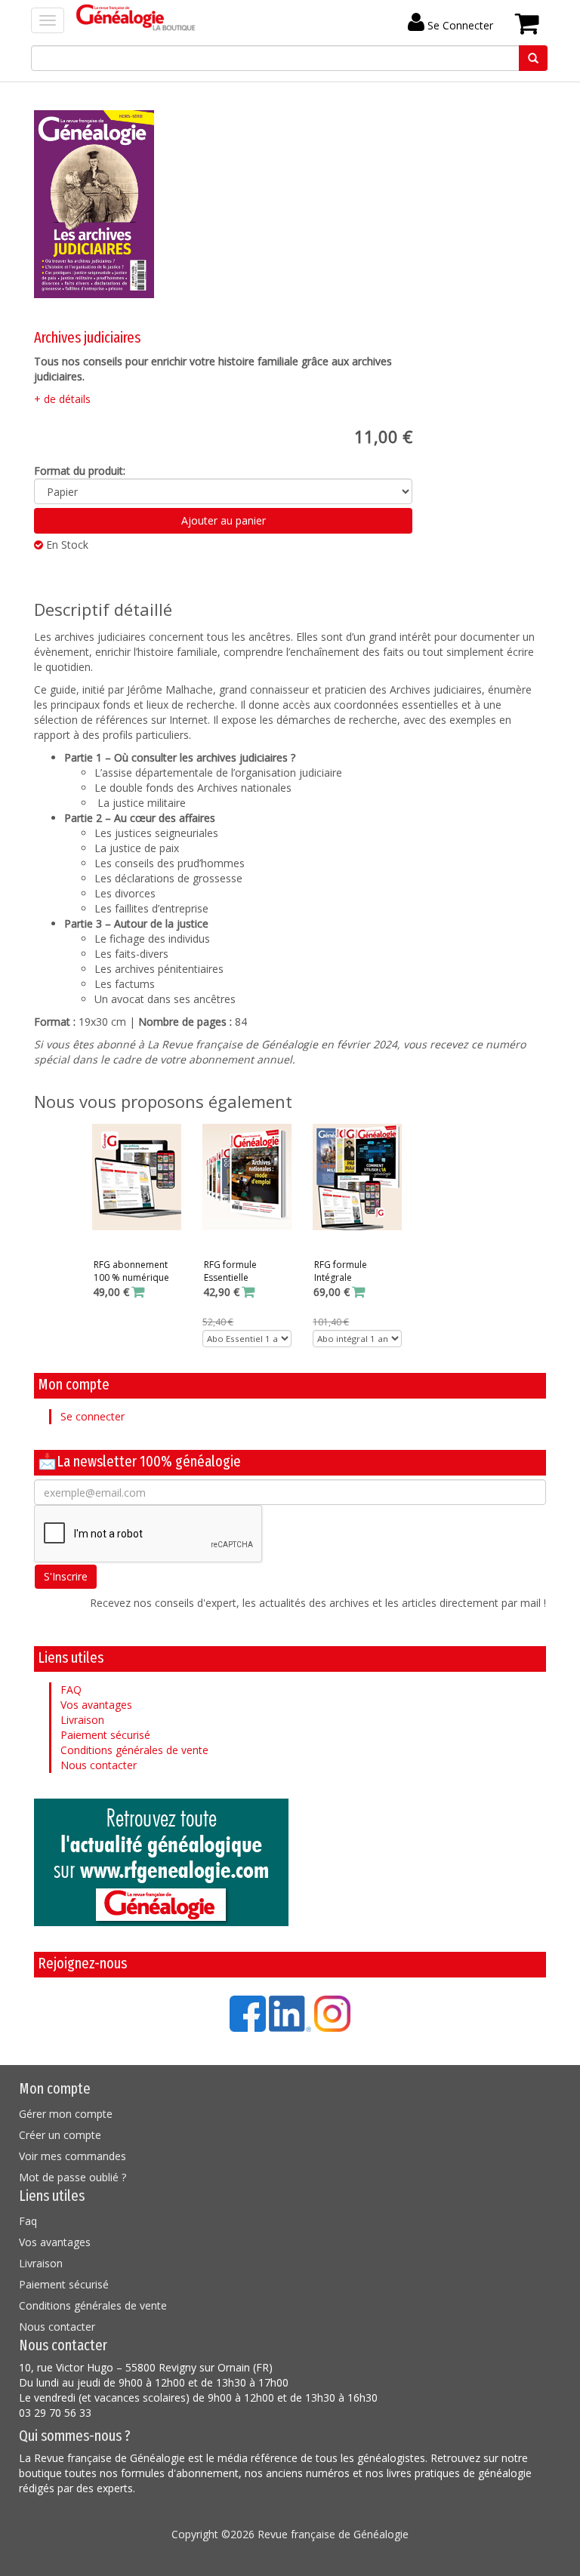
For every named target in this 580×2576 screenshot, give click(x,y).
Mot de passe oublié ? (72, 2177)
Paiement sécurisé (105, 1735)
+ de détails (62, 399)
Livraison (82, 1720)
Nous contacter (99, 1765)
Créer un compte (60, 2135)
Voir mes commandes (72, 2156)
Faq (28, 2221)
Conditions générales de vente (134, 1750)
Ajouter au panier (224, 520)
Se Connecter (459, 25)
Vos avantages (96, 1705)
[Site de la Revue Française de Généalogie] (290, 1862)
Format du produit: (80, 471)
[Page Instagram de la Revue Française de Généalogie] (332, 2013)
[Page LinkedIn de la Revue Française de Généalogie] (290, 2013)
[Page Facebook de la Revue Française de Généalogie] (248, 2013)
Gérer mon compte (66, 2114)
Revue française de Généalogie (333, 2534)
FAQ (71, 1690)
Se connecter (93, 1416)
